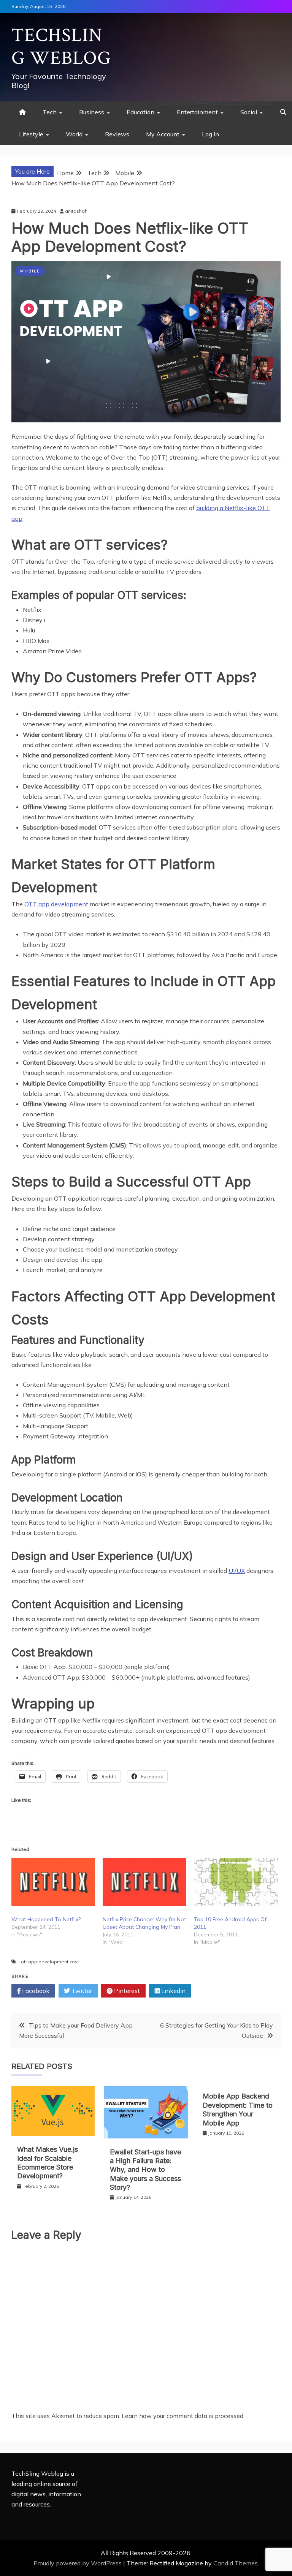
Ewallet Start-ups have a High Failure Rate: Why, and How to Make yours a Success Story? (145, 2170)
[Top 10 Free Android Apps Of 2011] (236, 1882)
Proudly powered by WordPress (78, 2563)
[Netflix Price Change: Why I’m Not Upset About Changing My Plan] (144, 1882)
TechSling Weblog (61, 47)
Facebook (35, 1991)
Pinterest (126, 1991)
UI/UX (237, 1571)
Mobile (30, 271)
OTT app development (56, 904)
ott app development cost (50, 1962)
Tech (50, 112)
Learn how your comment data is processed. (183, 2416)
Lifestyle (31, 134)
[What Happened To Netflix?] (53, 1882)
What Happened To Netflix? (46, 1919)
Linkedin (173, 1991)
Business (92, 112)
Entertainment (197, 112)
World (74, 134)
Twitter (81, 1991)
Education (140, 112)
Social (249, 112)
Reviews (117, 134)
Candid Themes (236, 2563)
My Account (163, 134)
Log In (210, 134)
